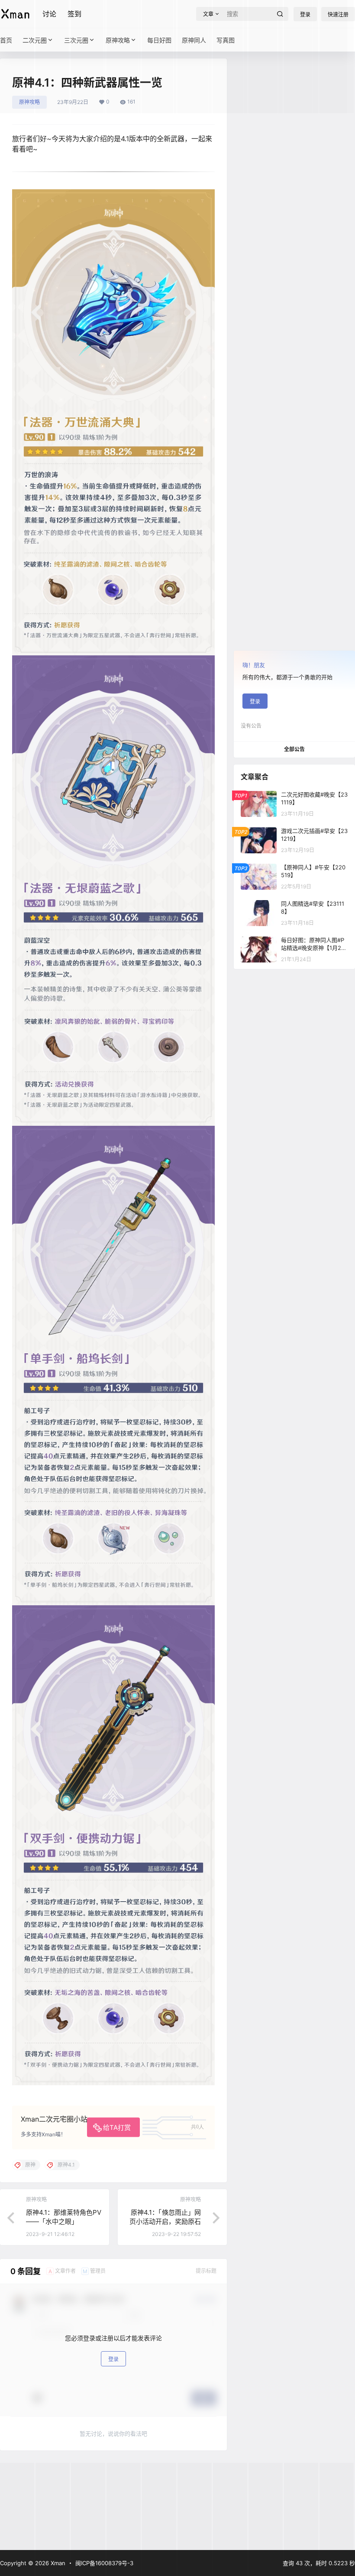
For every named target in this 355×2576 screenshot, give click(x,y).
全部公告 (294, 749)
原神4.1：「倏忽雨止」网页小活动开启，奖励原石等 (165, 2221)
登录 (113, 2359)
